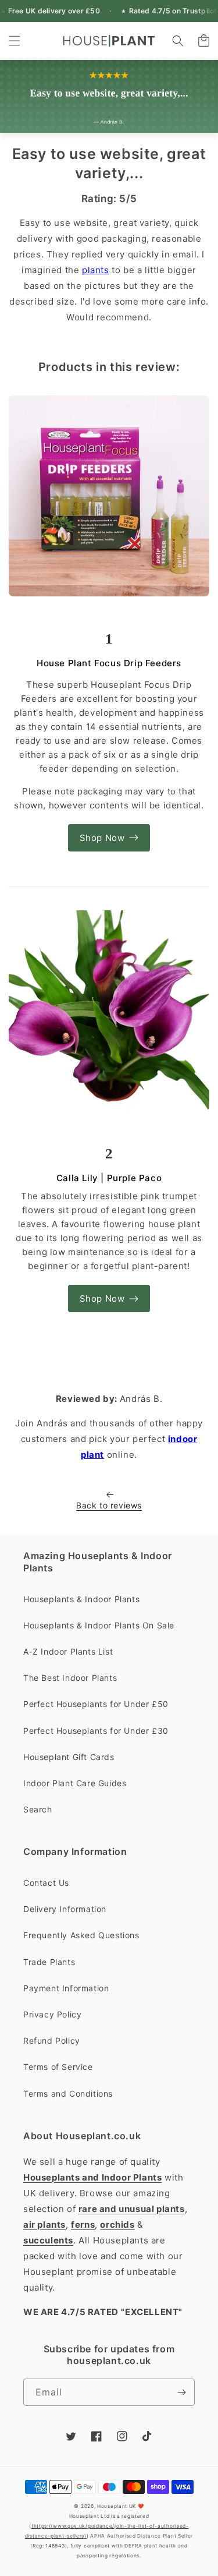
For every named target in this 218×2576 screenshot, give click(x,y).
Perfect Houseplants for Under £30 (96, 1731)
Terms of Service (58, 2067)
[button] (15, 41)
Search (38, 1809)
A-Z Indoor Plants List (68, 1651)
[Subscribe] (181, 2392)
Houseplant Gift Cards (69, 1757)
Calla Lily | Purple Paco (109, 1178)
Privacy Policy (52, 2014)
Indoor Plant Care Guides (75, 1783)
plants (96, 270)
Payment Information (66, 1988)
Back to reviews (109, 1505)
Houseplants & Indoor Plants (81, 1599)
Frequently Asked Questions (81, 1935)
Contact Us (46, 1883)
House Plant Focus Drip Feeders (109, 663)
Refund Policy (52, 2040)
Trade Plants (49, 1962)
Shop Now (102, 838)
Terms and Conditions (68, 2093)
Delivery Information (65, 1909)
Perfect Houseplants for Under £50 (96, 1704)
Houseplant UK (117, 2506)
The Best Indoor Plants (70, 1678)
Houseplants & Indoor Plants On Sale (99, 1625)
